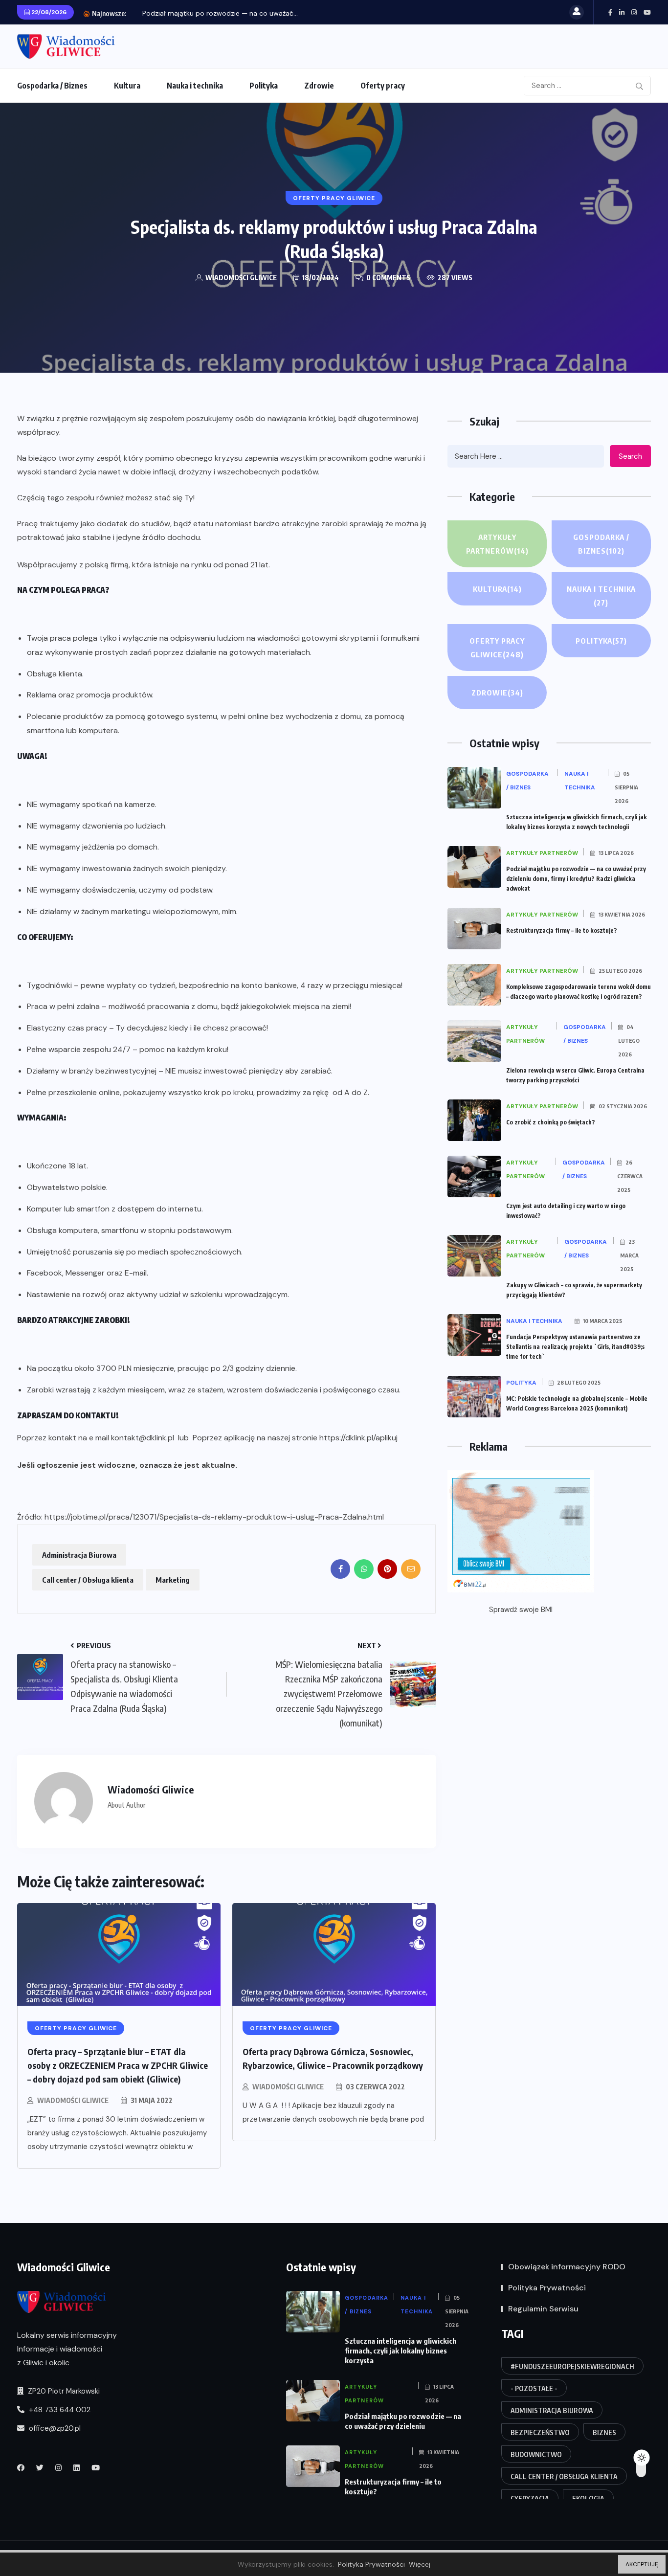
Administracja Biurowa (79, 1555)
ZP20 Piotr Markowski (63, 2391)
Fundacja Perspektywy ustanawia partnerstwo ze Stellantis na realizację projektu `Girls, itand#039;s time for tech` (575, 1347)
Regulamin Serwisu (543, 2309)
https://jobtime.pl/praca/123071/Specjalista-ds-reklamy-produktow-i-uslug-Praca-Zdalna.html (214, 1517)
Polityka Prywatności (547, 2288)
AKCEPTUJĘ (642, 2564)
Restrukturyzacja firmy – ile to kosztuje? (562, 930)
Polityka (264, 86)
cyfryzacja (530, 2498)
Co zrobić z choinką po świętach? (551, 1122)
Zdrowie (319, 86)
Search (630, 456)
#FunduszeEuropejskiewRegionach (572, 2366)
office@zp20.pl (54, 2428)
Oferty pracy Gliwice (497, 648)
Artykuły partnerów (497, 544)
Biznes (604, 2432)
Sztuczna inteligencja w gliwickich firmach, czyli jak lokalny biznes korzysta (401, 2351)
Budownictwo (536, 2454)
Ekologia (588, 2498)
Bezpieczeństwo (540, 2432)
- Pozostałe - (534, 2388)
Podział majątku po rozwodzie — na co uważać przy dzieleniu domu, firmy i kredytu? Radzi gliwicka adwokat (576, 879)
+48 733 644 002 (59, 2410)
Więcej (420, 2564)
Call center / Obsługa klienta (88, 1580)
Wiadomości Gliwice (73, 2100)
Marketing (173, 1580)
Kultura (127, 86)
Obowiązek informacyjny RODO (567, 2267)
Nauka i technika (195, 86)
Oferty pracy (383, 86)
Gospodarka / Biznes (52, 86)
